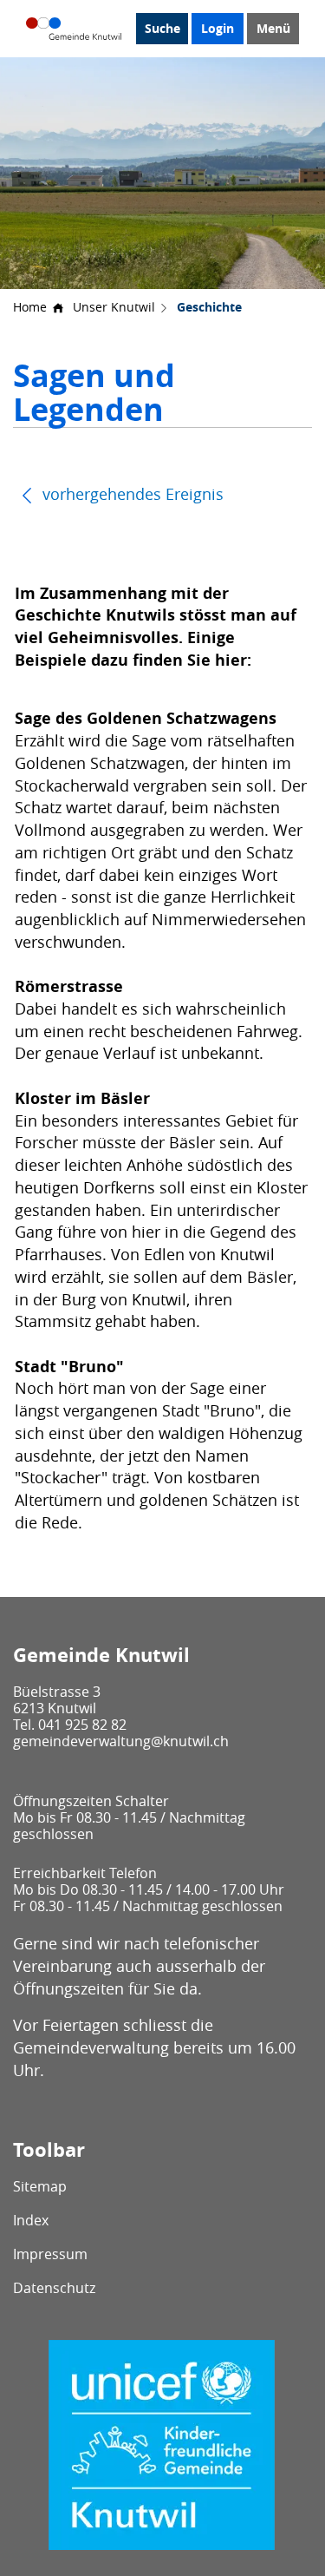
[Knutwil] (74, 29)
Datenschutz (54, 2288)
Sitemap (40, 2186)
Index (31, 2220)
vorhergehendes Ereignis (131, 494)
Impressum (50, 2254)
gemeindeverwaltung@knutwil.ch (121, 1741)
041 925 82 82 (82, 1725)
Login (218, 28)
